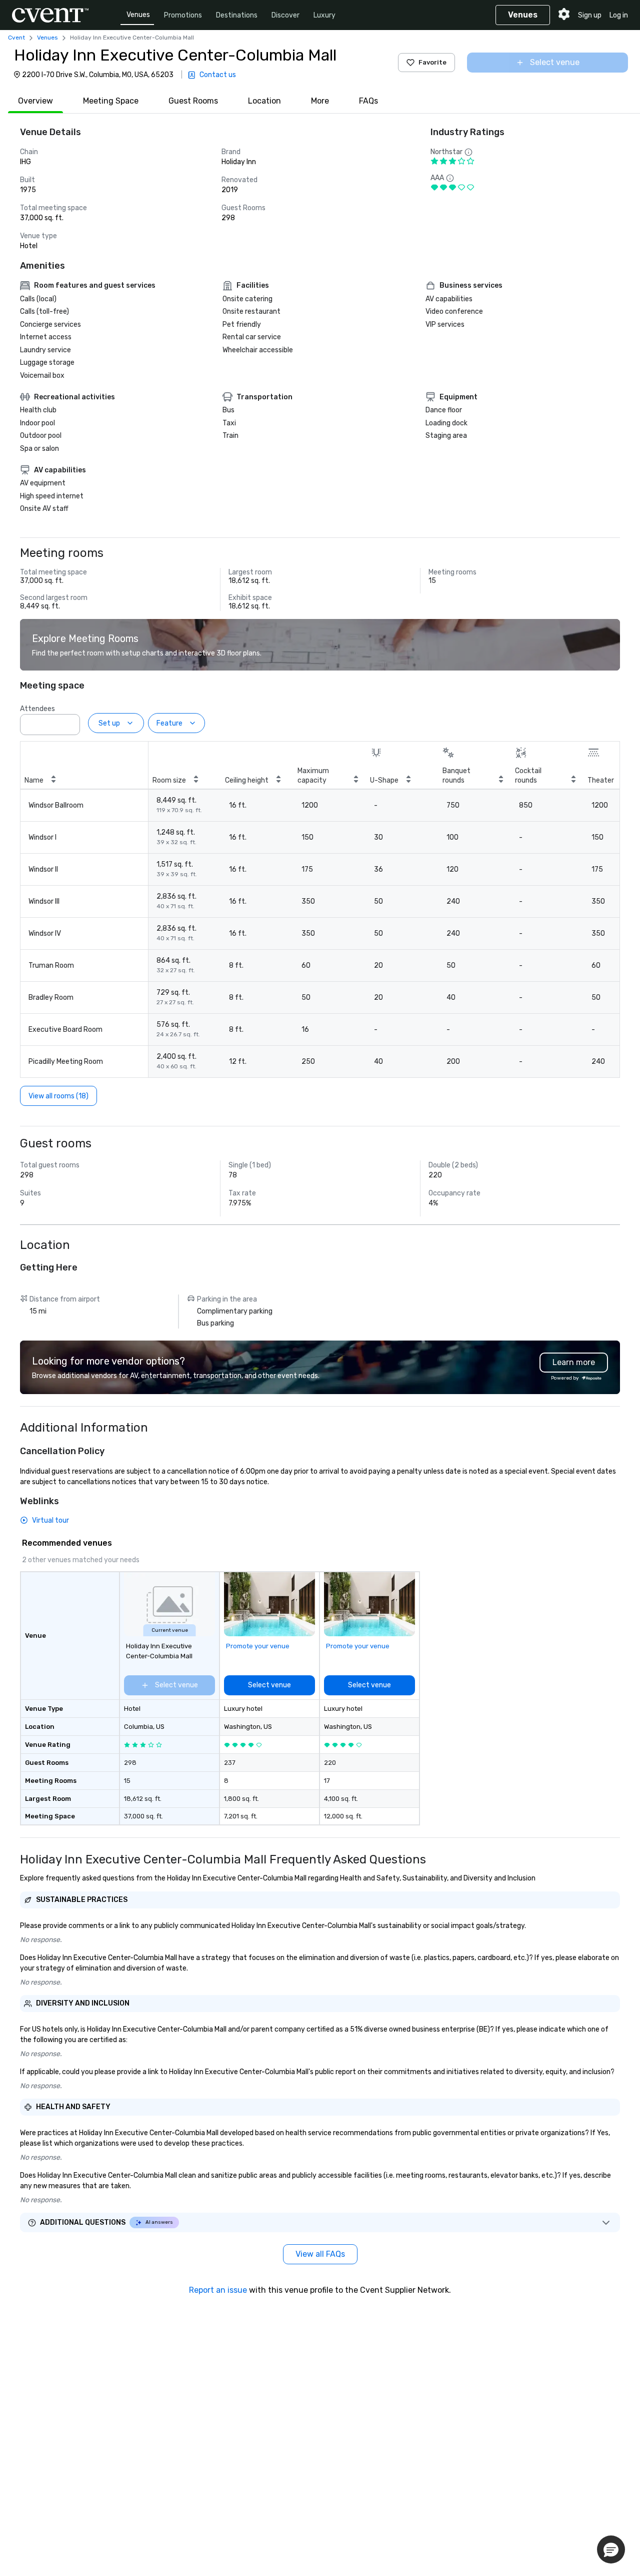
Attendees (37, 709)
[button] (69, 722)
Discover (285, 15)
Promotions (183, 15)
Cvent (16, 38)
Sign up (590, 15)
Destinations (237, 15)
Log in (619, 15)
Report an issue (218, 2290)
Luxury (324, 15)
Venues (138, 15)
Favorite (432, 62)
